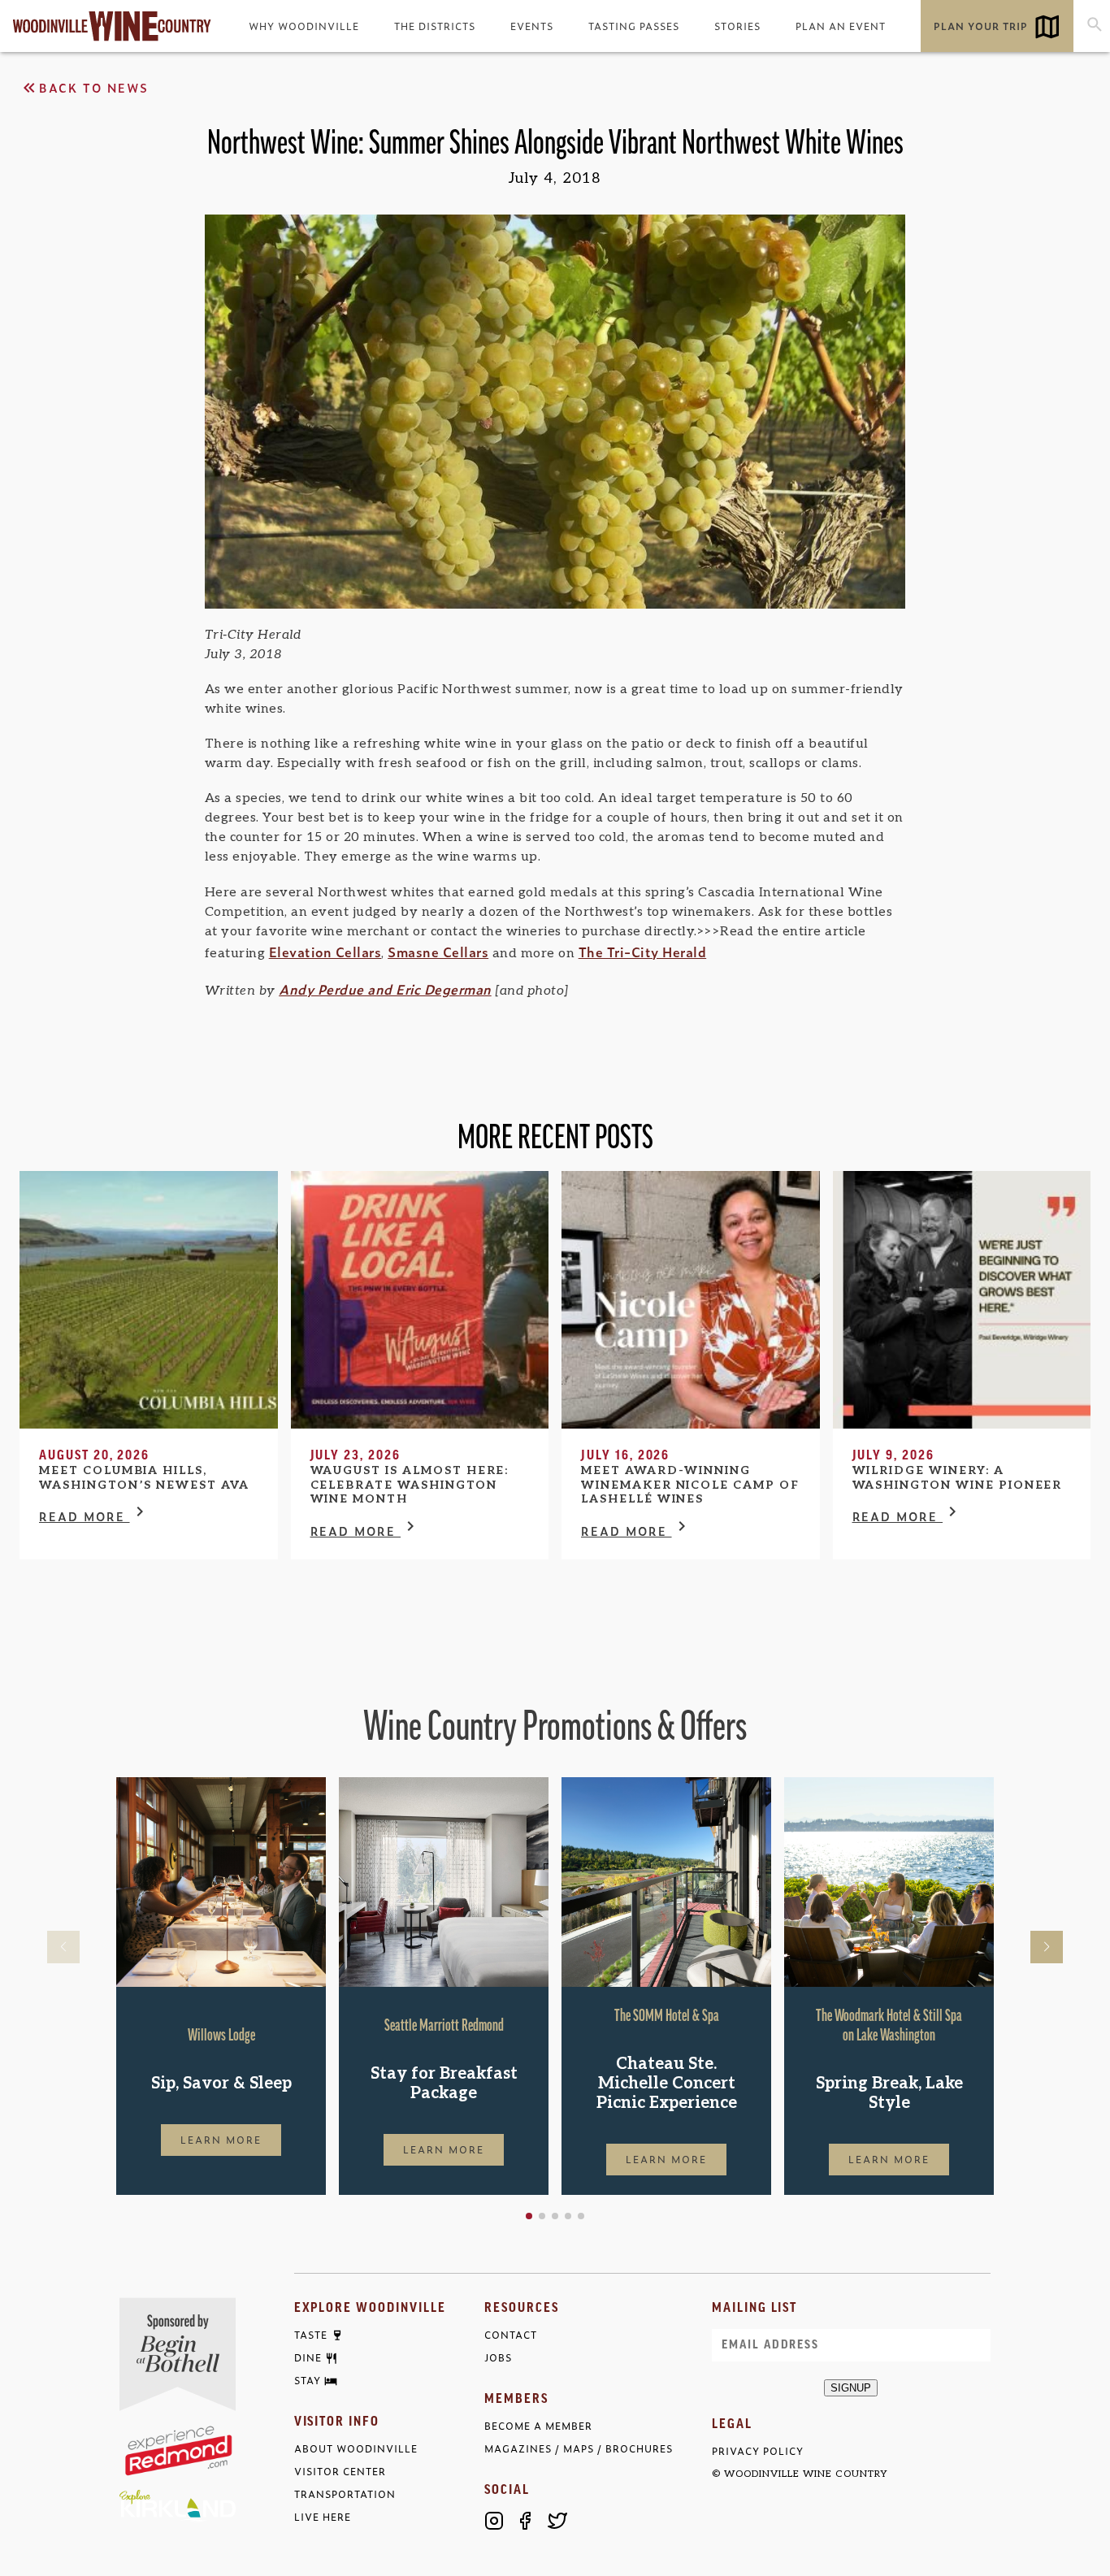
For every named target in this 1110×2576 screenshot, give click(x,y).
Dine (308, 2358)
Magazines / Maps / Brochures (579, 2449)
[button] (529, 2216)
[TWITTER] (557, 2521)
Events (532, 26)
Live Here (323, 2517)
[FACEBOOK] (526, 2521)
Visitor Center (340, 2472)
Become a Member (538, 2426)
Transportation (345, 2494)
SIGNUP (851, 2388)
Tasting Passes (634, 26)
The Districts (435, 26)
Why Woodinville (304, 26)
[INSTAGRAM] (494, 2521)
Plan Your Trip (981, 26)
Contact (511, 2335)
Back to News (94, 87)
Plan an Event (841, 26)
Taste (311, 2335)
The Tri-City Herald (643, 952)
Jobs (498, 2358)
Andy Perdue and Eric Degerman (385, 989)
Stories (737, 26)
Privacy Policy (758, 2451)
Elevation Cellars (325, 952)
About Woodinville (356, 2449)
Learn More (221, 2140)
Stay (308, 2381)
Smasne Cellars (438, 952)
